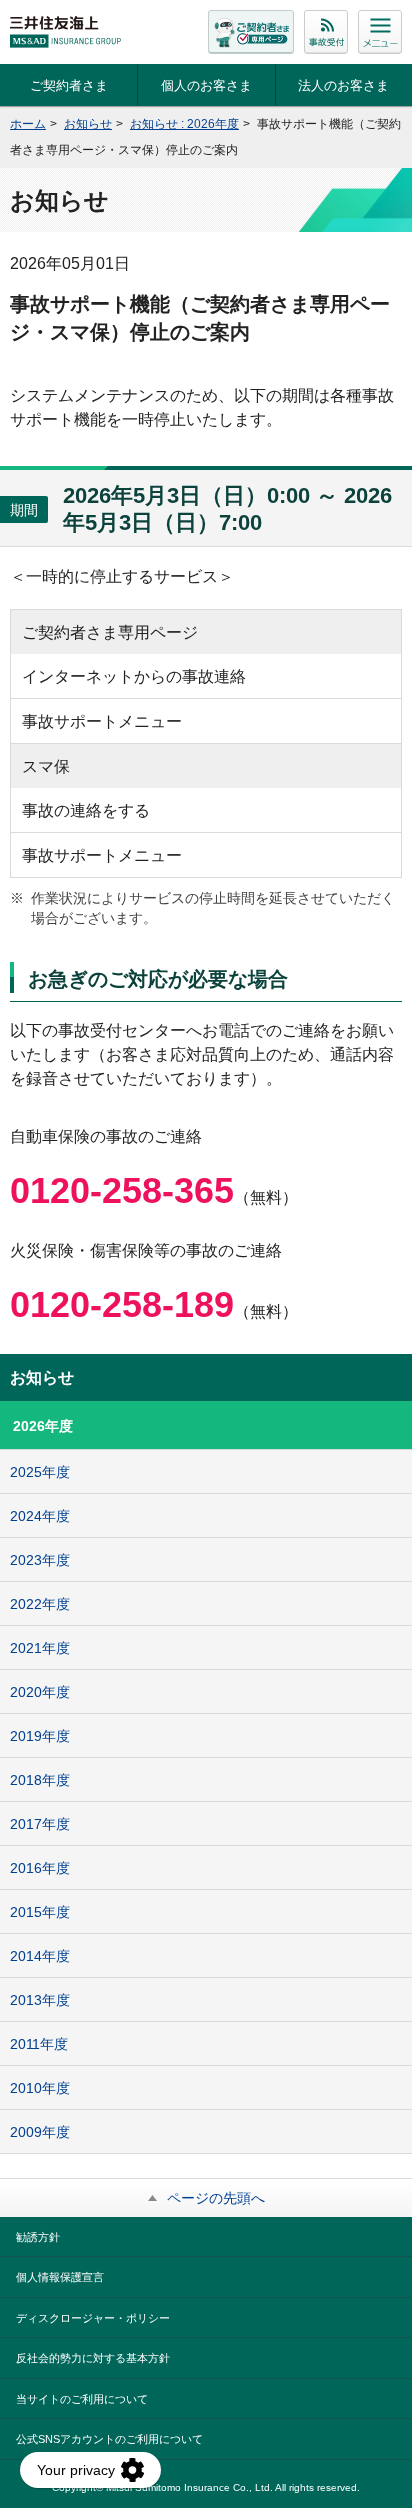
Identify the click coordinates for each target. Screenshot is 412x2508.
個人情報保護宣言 (60, 2277)
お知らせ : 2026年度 (184, 124)
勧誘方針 (38, 2237)
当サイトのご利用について (82, 2399)
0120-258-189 (122, 1304)
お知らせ (88, 124)
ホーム (28, 124)
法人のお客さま (343, 85)
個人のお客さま (206, 85)
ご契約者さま (69, 85)
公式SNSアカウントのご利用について (109, 2439)
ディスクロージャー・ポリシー (93, 2318)
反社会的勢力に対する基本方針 (93, 2358)
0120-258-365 (122, 1190)
